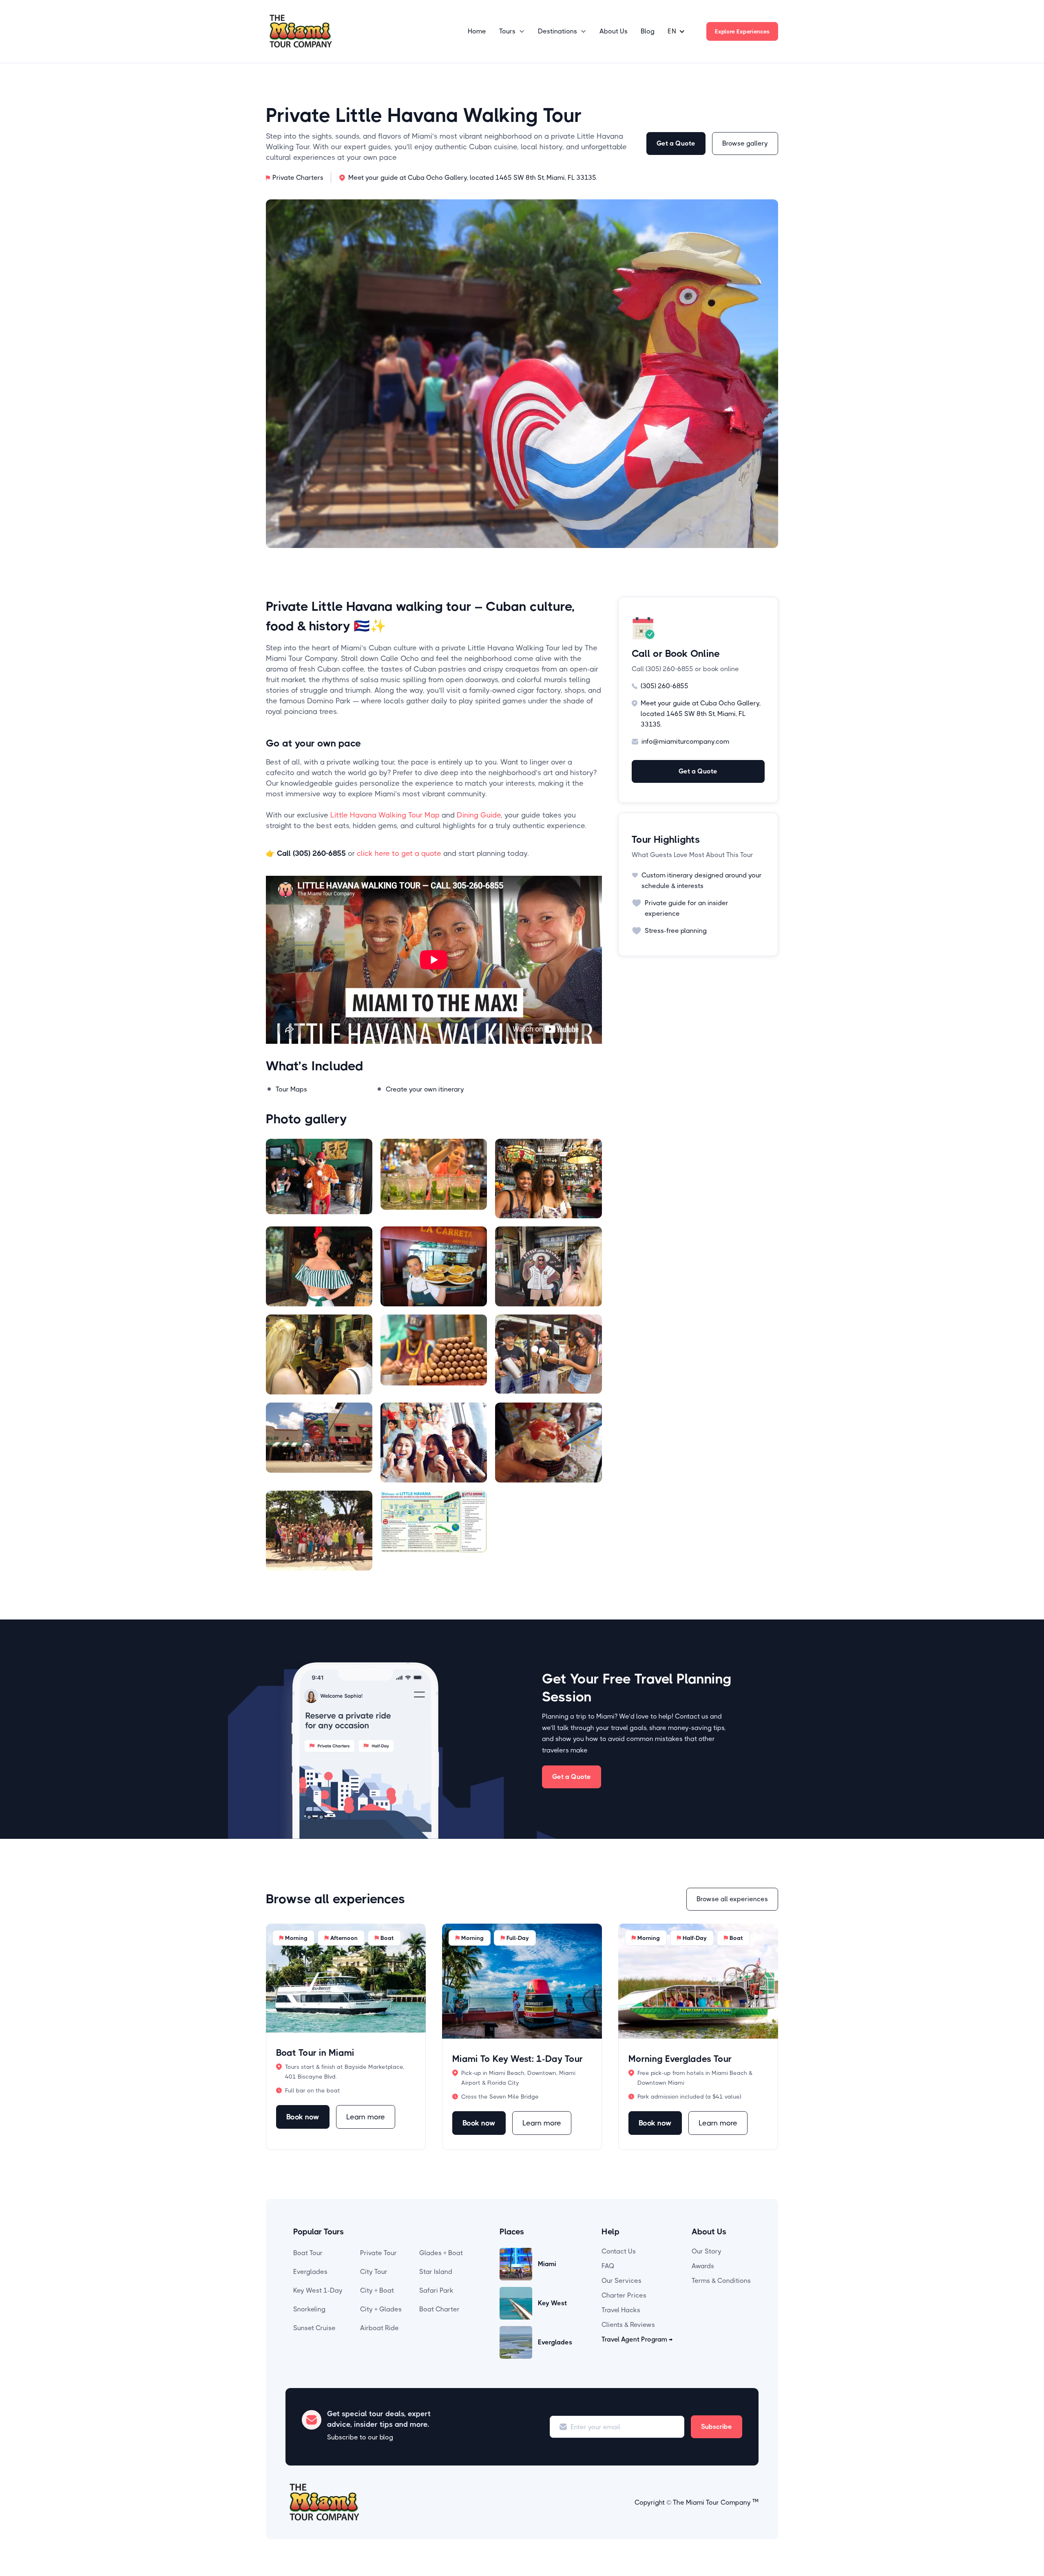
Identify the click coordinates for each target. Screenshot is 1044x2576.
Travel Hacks (621, 2310)
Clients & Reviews (628, 2325)
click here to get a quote (399, 853)
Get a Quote (676, 143)
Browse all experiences (732, 1899)
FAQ (608, 2266)
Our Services (622, 2281)
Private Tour (378, 2253)
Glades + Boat (441, 2253)
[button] (512, 31)
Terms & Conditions (721, 2281)
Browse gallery (745, 143)
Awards (703, 2266)
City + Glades (381, 2309)
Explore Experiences (742, 31)
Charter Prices (624, 2295)
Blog (648, 31)
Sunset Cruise (314, 2328)
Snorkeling (309, 2309)
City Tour (374, 2272)
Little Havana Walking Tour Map (385, 815)
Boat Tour (308, 2253)
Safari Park (436, 2290)
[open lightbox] (319, 1179)
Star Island (436, 2272)
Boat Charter (439, 2309)
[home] (301, 31)
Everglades (310, 2272)
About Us (614, 31)
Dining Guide (479, 815)
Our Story (707, 2251)
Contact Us (619, 2251)
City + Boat (377, 2290)
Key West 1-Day (318, 2290)
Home (477, 31)
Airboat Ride (379, 2328)
